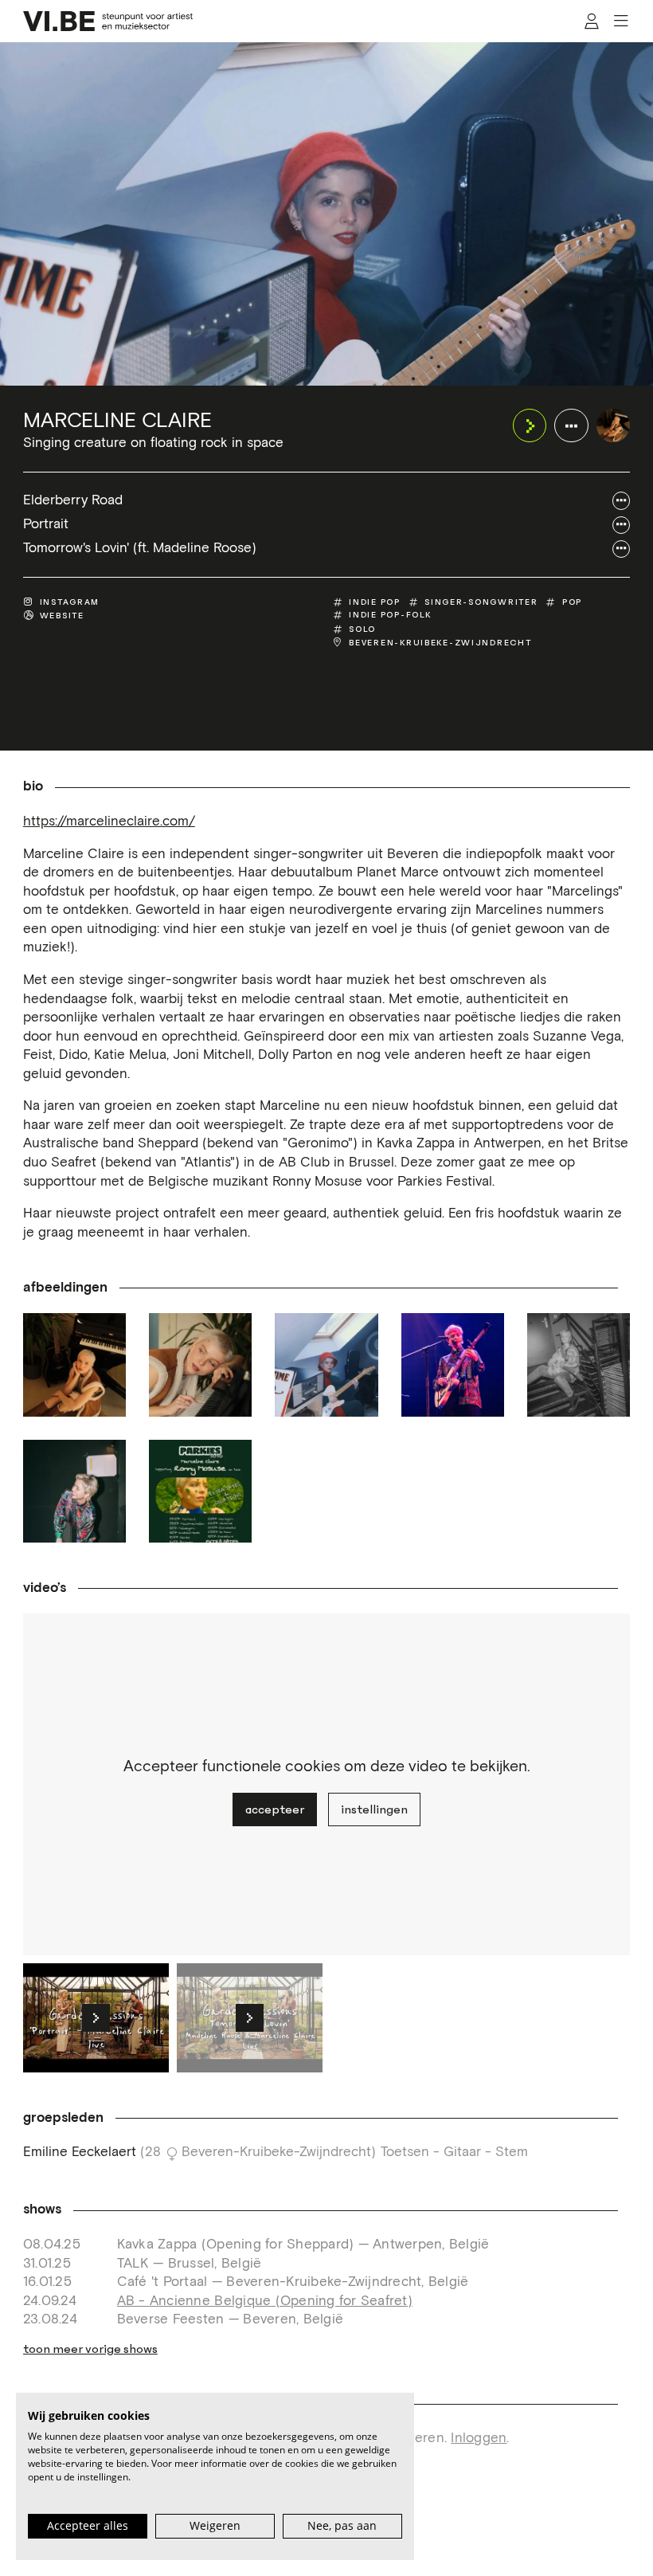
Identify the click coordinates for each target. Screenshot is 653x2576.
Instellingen (374, 1809)
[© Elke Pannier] (579, 1364)
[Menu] (621, 22)
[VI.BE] (108, 21)
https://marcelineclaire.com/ (109, 822)
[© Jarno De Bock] (453, 1364)
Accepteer (275, 1809)
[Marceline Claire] (614, 426)
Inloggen (479, 2439)
